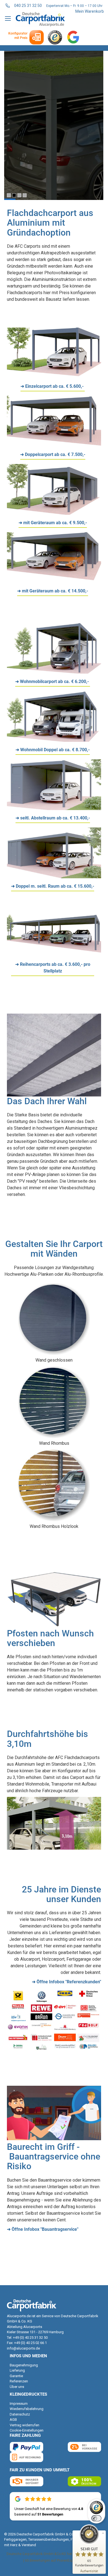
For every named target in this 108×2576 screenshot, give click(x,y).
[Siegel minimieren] (103, 2533)
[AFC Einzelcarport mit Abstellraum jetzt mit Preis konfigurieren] (54, 513)
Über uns (17, 2387)
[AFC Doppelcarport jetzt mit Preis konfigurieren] (54, 445)
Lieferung (17, 2370)
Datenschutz (20, 2414)
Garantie (16, 2376)
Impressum (19, 2404)
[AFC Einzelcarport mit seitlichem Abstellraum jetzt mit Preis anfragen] (54, 809)
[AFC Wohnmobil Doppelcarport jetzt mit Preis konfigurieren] (54, 740)
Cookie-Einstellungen (27, 2430)
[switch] (96, 2518)
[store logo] (40, 19)
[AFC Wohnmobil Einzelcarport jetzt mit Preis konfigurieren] (54, 672)
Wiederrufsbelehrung (27, 2409)
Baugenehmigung (24, 2365)
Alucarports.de (19, 2316)
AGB (13, 2420)
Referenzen (19, 2381)
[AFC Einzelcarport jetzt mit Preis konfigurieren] (54, 377)
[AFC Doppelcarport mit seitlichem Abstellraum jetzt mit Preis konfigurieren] (54, 877)
